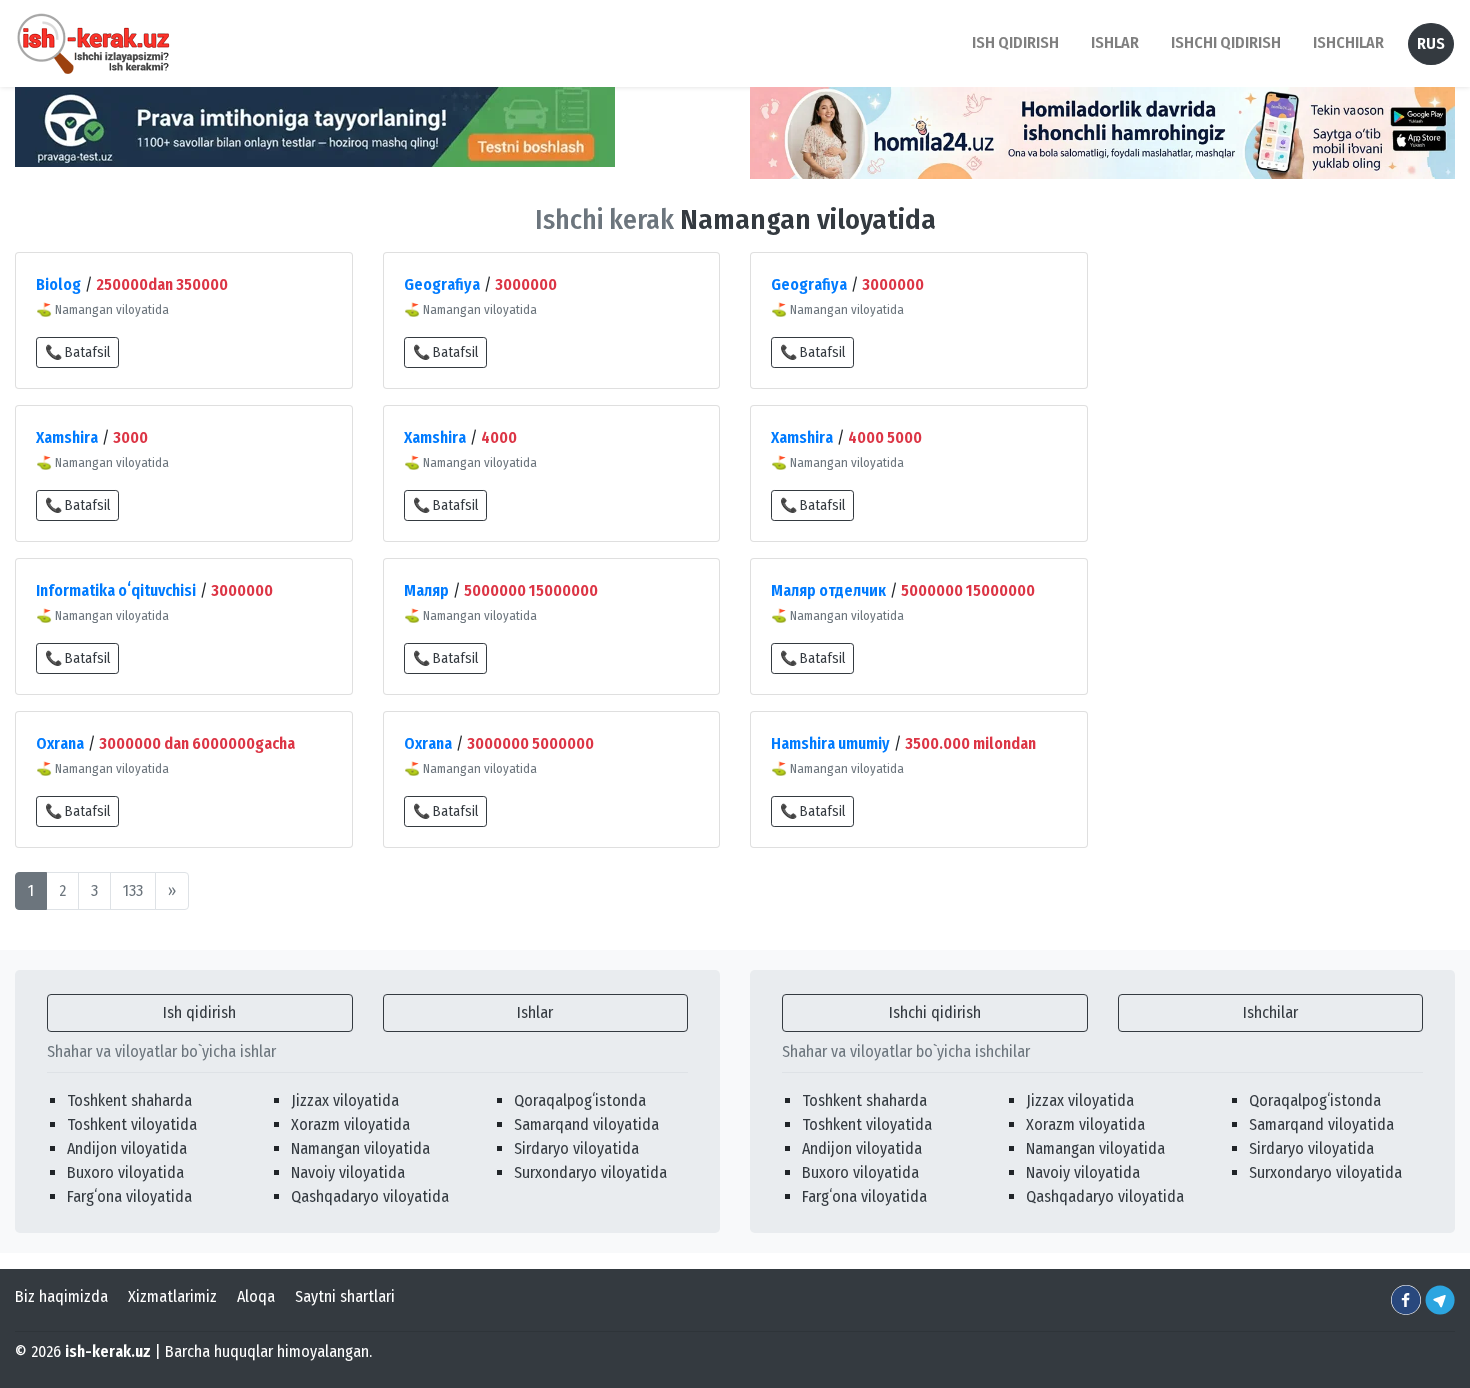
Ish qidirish (199, 1012)
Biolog (58, 284)
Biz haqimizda (61, 1296)
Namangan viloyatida (360, 1148)
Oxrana (60, 743)
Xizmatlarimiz (172, 1296)
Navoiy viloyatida (348, 1172)
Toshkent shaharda (129, 1100)
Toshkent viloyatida (132, 1124)
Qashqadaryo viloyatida (370, 1196)
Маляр (426, 590)
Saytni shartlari (345, 1296)
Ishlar (535, 1012)
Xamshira (67, 437)
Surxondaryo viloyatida (590, 1172)
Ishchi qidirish (1226, 42)
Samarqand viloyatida (586, 1124)
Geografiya (442, 284)
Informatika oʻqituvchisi (116, 590)
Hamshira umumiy (830, 743)
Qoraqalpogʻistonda (580, 1100)
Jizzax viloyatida (345, 1100)
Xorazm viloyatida (350, 1124)
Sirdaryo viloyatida (576, 1148)
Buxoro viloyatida (125, 1172)
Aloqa (256, 1296)
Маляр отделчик (828, 590)
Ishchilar (1270, 1012)
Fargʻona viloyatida (129, 1196)
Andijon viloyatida (127, 1148)
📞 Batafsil (77, 352)
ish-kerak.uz (108, 1351)
